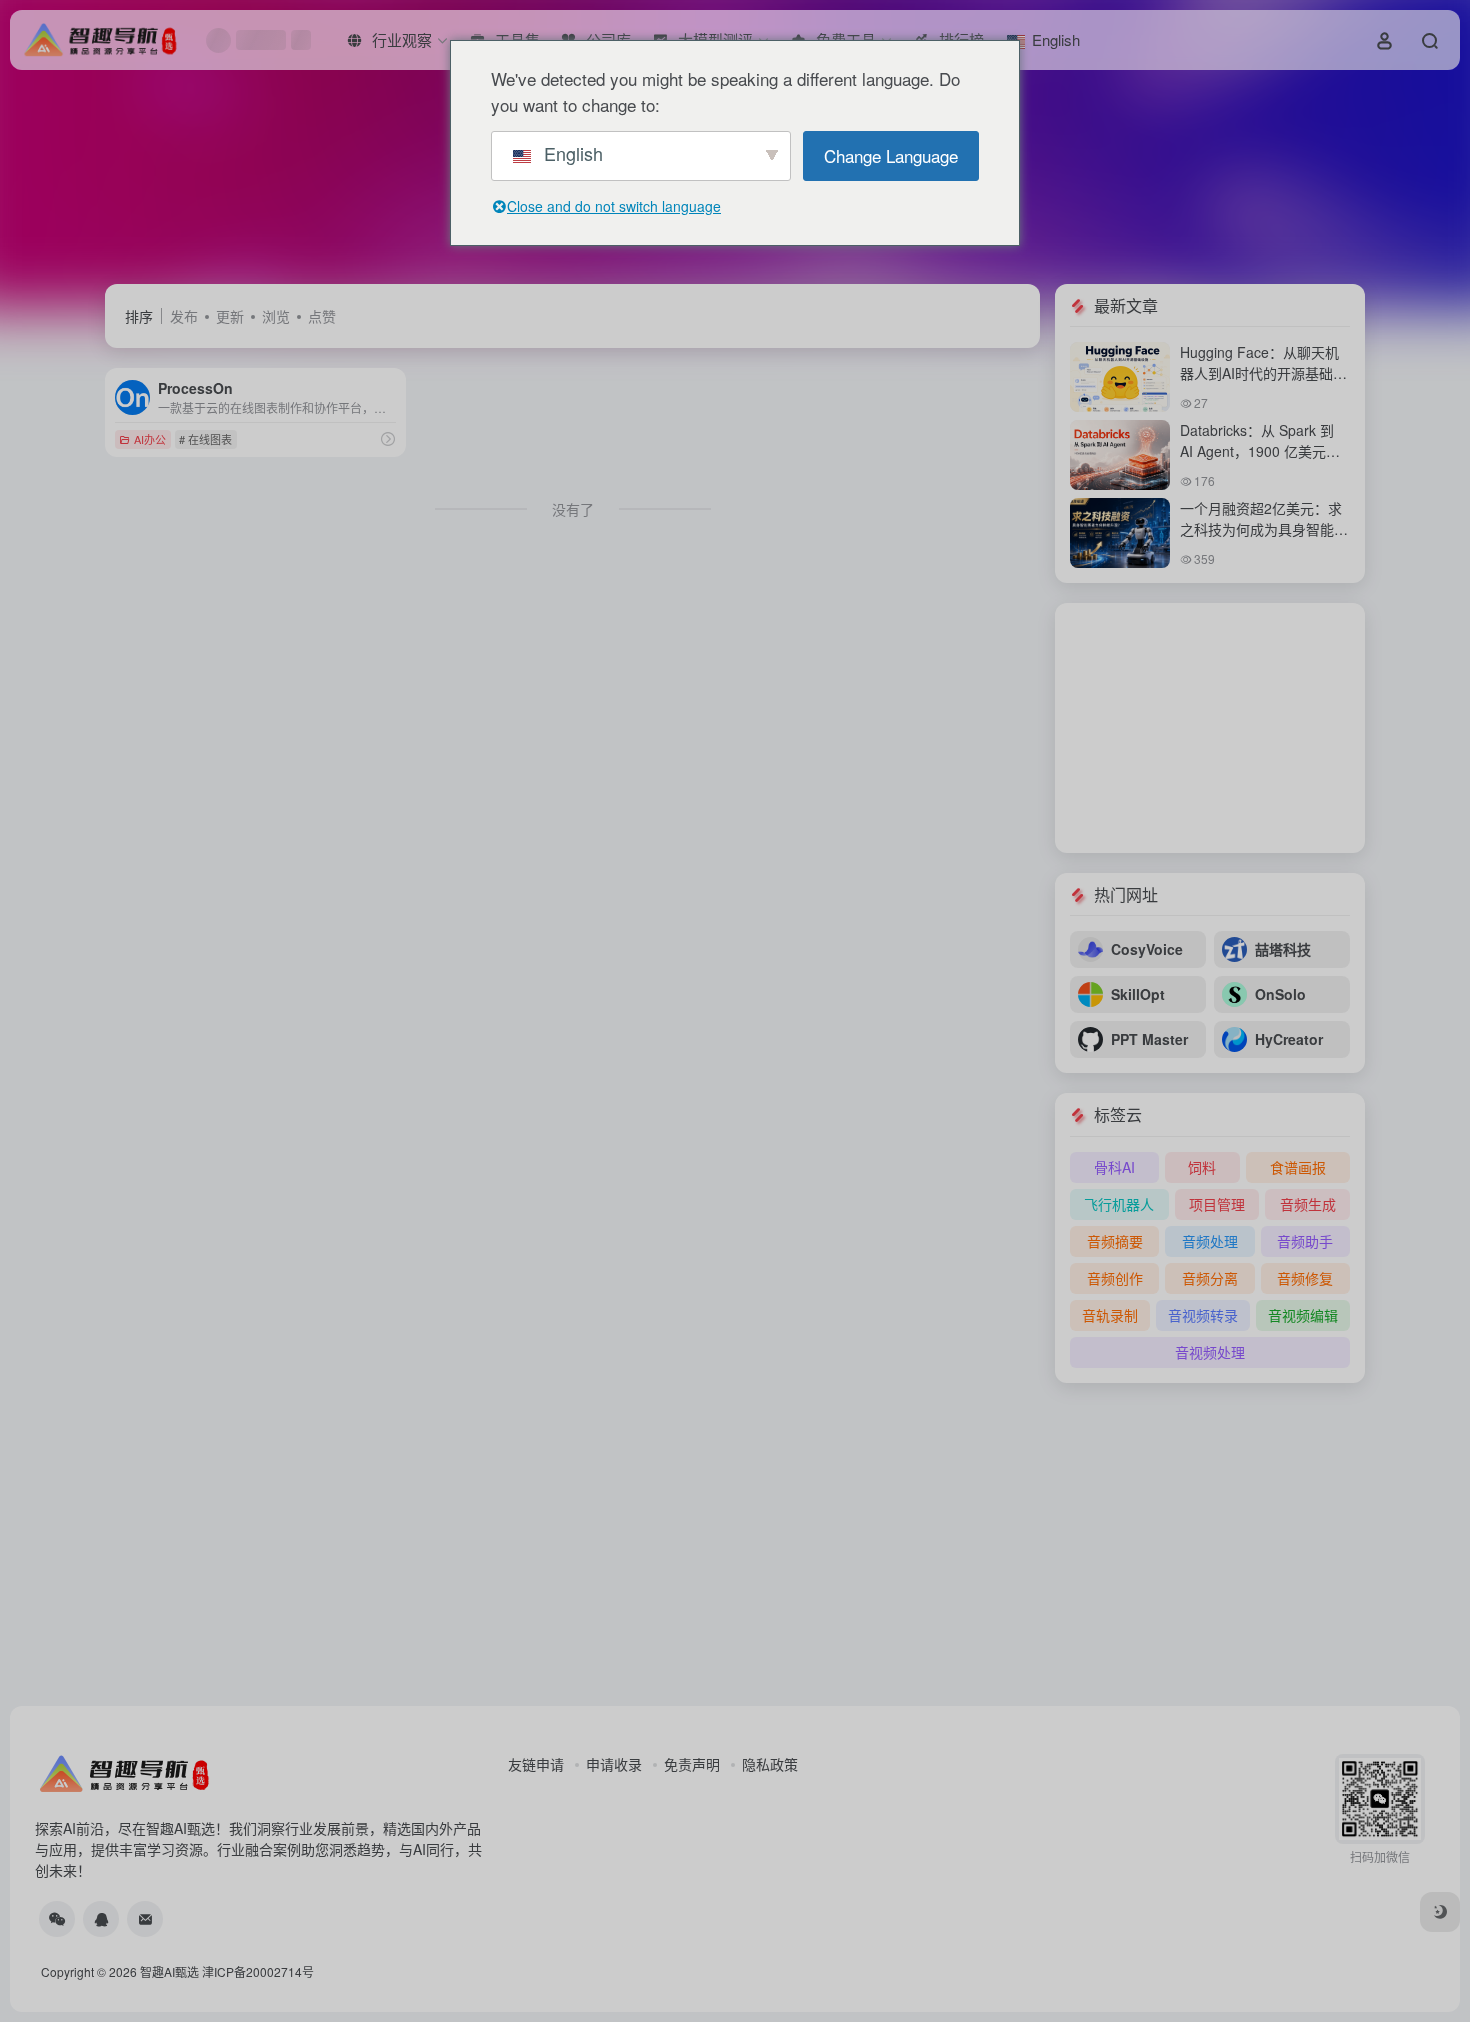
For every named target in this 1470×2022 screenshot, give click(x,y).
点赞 (322, 316)
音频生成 (1308, 1204)
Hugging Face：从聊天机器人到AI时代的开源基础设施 (1263, 373)
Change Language (891, 155)
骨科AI (1114, 1167)
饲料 (1202, 1167)
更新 (230, 316)
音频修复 (1305, 1278)
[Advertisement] (1210, 728)
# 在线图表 (205, 439)
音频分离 (1210, 1278)
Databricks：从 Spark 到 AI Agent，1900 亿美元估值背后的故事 (1260, 451)
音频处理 (1210, 1241)
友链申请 (536, 1764)
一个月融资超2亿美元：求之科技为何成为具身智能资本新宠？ (1264, 529)
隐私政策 (770, 1764)
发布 (184, 316)
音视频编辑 (1303, 1315)
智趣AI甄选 (169, 1971)
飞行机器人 (1119, 1204)
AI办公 (150, 439)
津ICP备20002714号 (258, 1971)
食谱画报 (1298, 1167)
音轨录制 (1110, 1315)
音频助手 (1305, 1241)
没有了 (573, 509)
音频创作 (1115, 1278)
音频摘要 (1115, 1241)
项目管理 (1217, 1204)
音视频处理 (1210, 1352)
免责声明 (692, 1764)
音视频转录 (1203, 1315)
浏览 (276, 316)
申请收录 (614, 1764)
